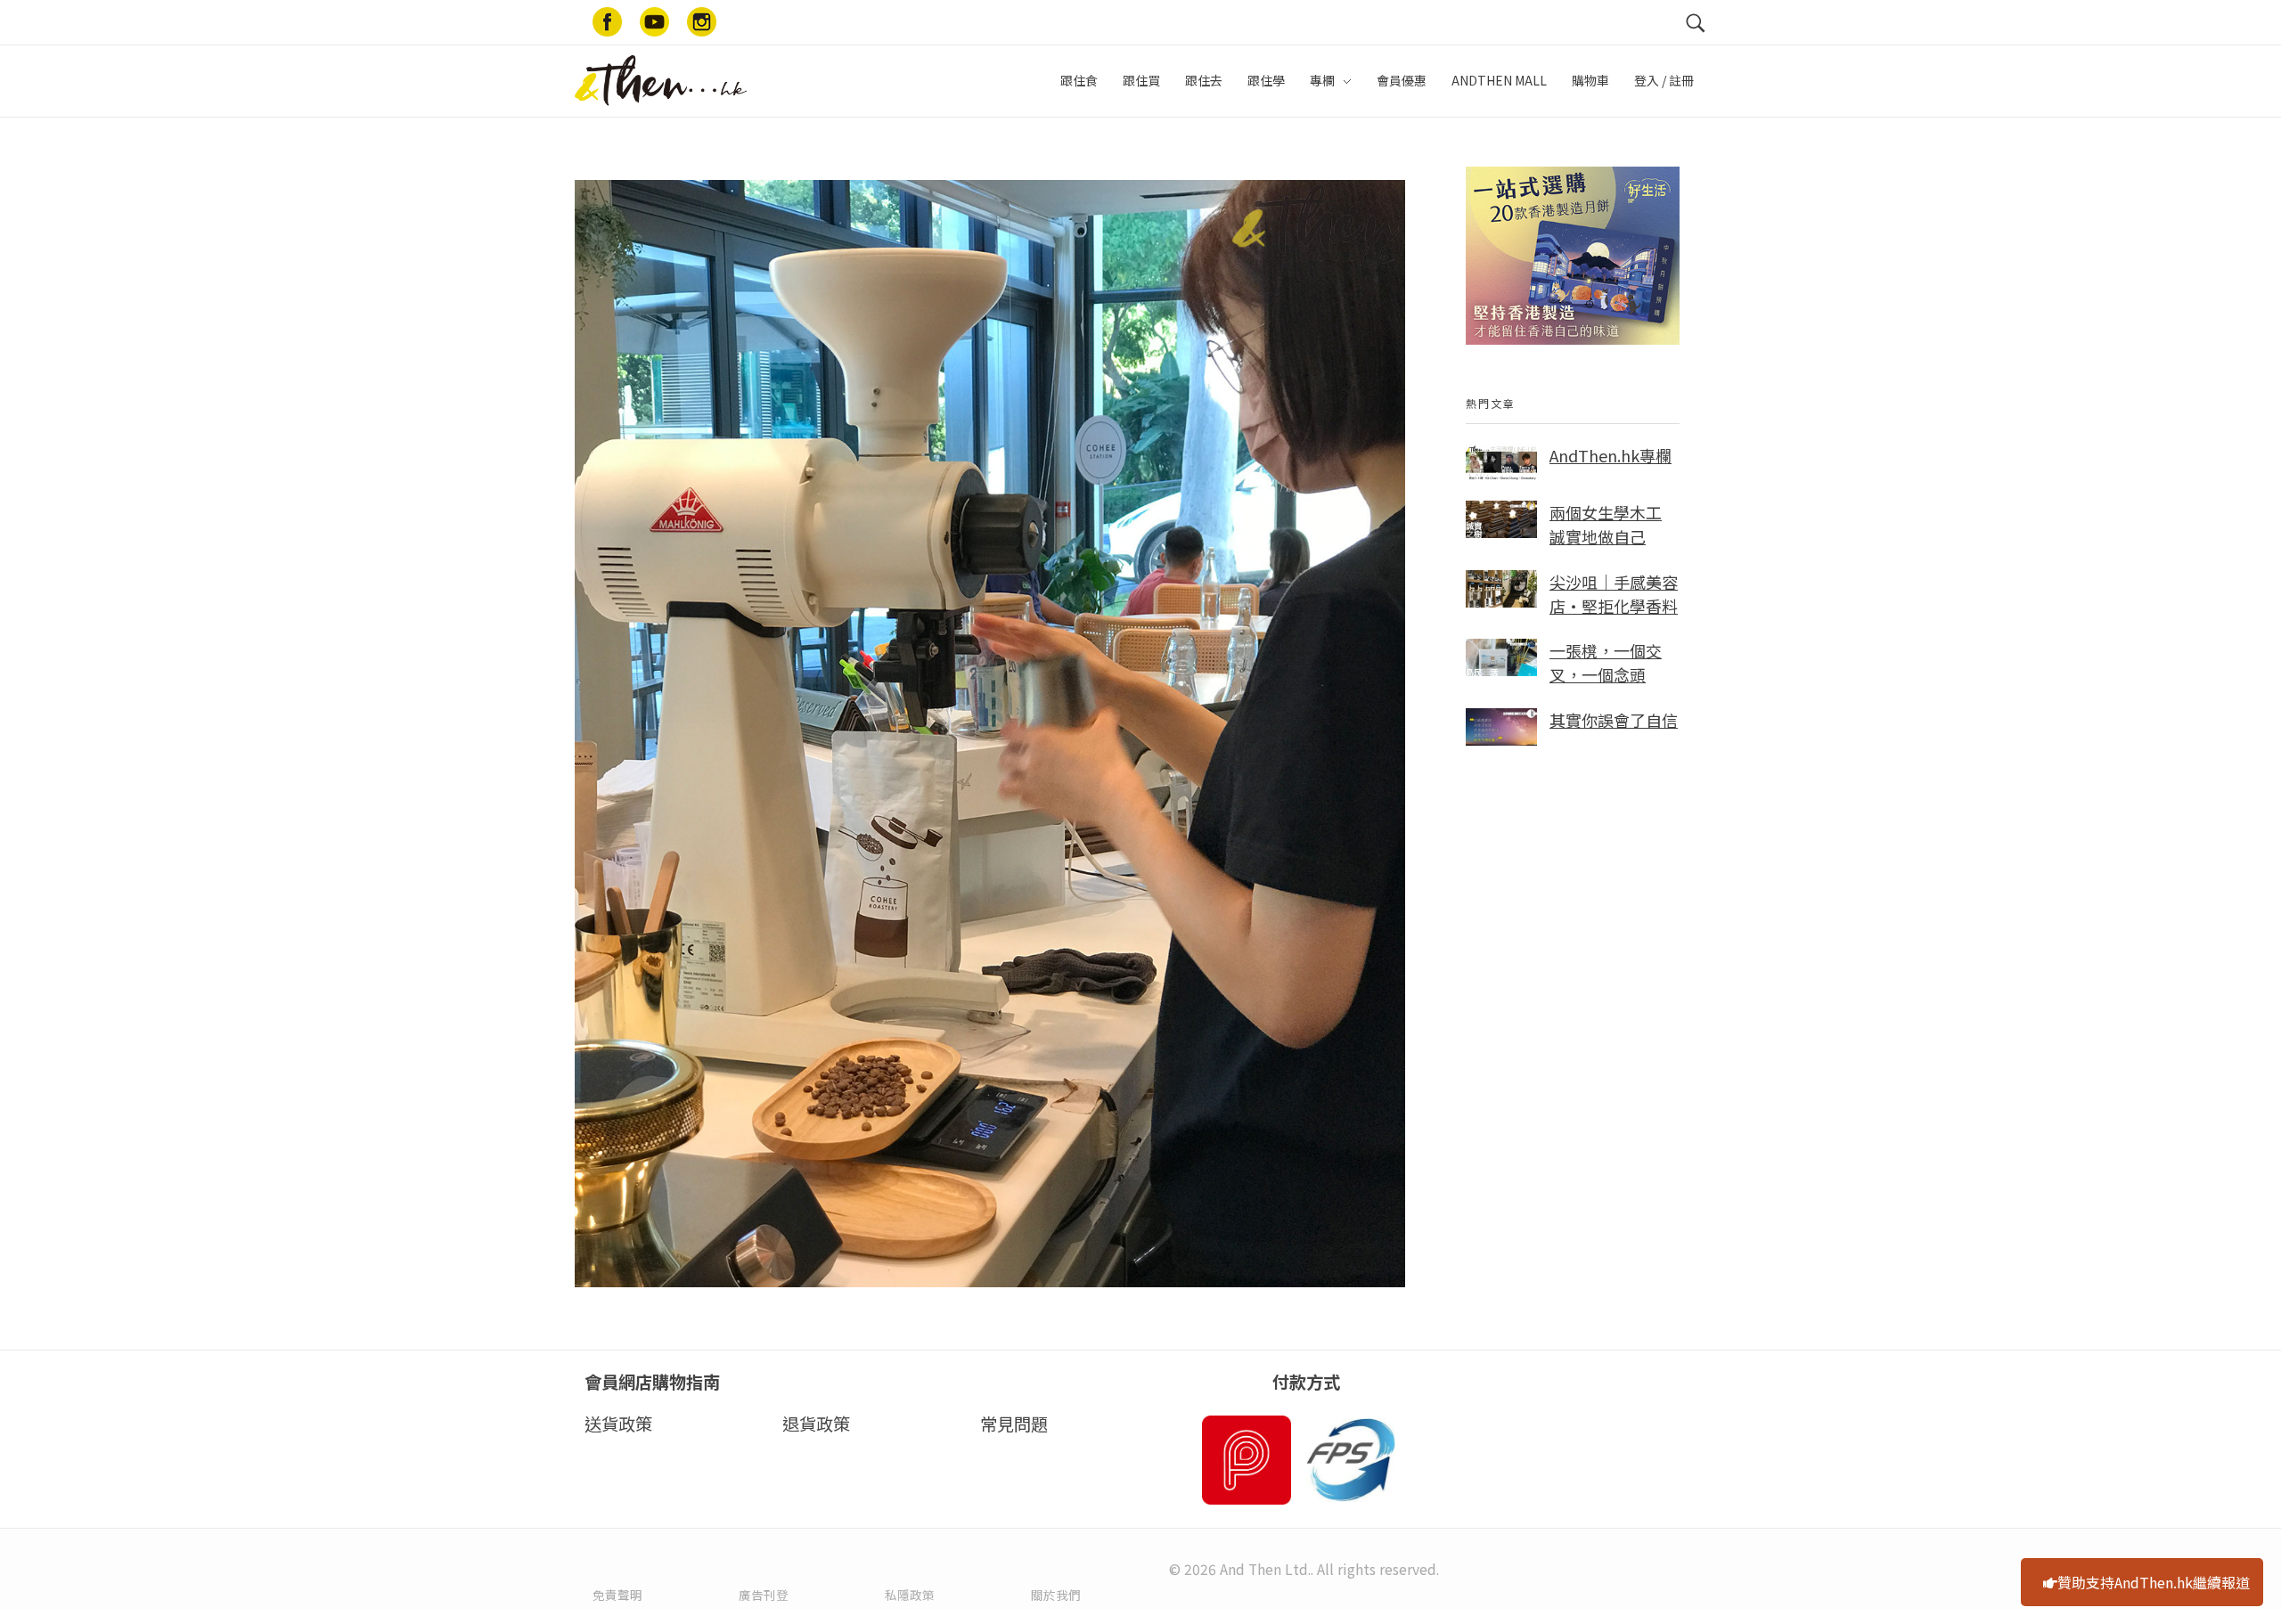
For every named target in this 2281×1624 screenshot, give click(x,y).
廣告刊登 (764, 1595)
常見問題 (1014, 1424)
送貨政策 (618, 1424)
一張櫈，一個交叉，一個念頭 (1606, 662)
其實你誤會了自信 (1614, 720)
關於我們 (1056, 1595)
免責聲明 (617, 1595)
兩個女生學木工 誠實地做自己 (1606, 524)
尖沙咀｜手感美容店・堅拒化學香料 (1614, 594)
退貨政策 (816, 1424)
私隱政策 (910, 1595)
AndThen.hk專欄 (1611, 455)
